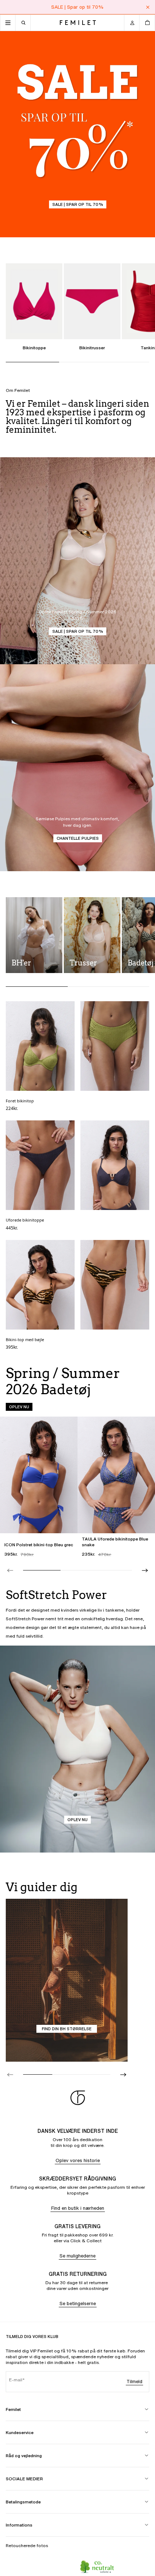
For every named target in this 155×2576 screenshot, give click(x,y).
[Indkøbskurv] (147, 23)
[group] (77, 1487)
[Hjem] (78, 23)
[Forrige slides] (10, 1570)
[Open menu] (8, 23)
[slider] (77, 1570)
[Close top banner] (148, 7)
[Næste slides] (145, 1570)
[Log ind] (132, 23)
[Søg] (23, 23)
